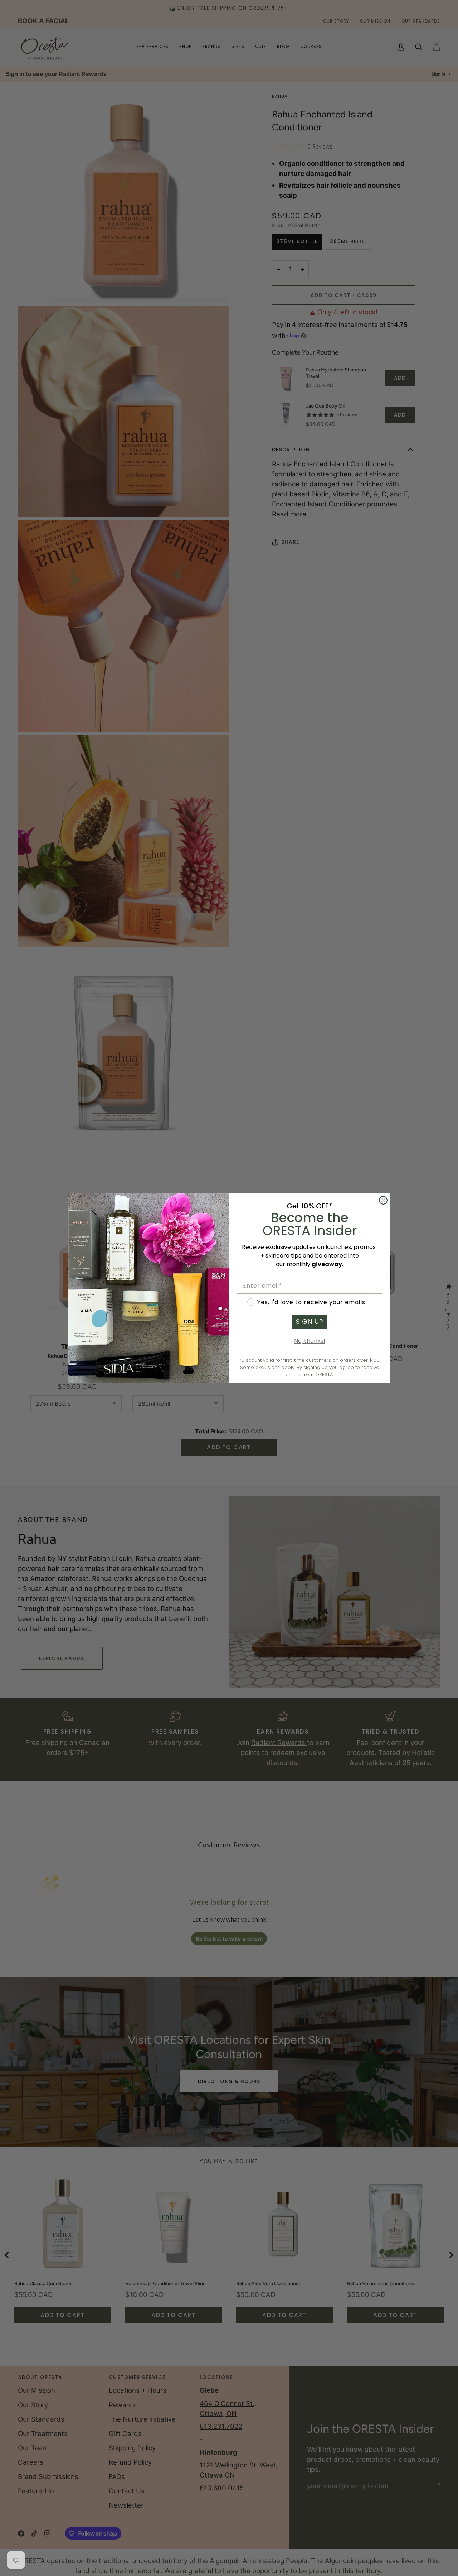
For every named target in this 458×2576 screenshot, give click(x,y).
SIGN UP (310, 1321)
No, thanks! (310, 1341)
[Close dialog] (383, 1200)
